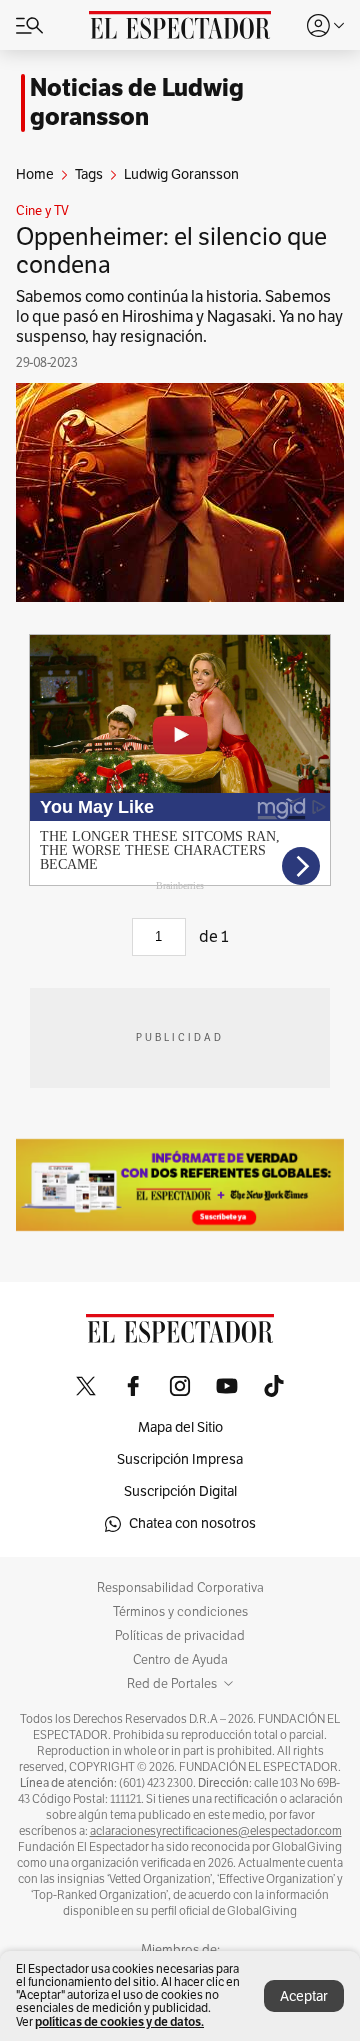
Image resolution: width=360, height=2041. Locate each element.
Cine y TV (42, 211)
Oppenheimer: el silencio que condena (171, 251)
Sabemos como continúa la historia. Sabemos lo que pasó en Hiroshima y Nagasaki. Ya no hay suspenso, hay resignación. (179, 317)
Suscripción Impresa (180, 1459)
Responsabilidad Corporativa (180, 1588)
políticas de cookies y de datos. (119, 2021)
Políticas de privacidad (180, 1636)
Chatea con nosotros (192, 1523)
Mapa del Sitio (180, 1427)
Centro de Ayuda (180, 1660)
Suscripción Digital (180, 1491)
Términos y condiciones (180, 1612)
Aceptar (304, 1996)
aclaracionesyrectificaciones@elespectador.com (216, 1831)
